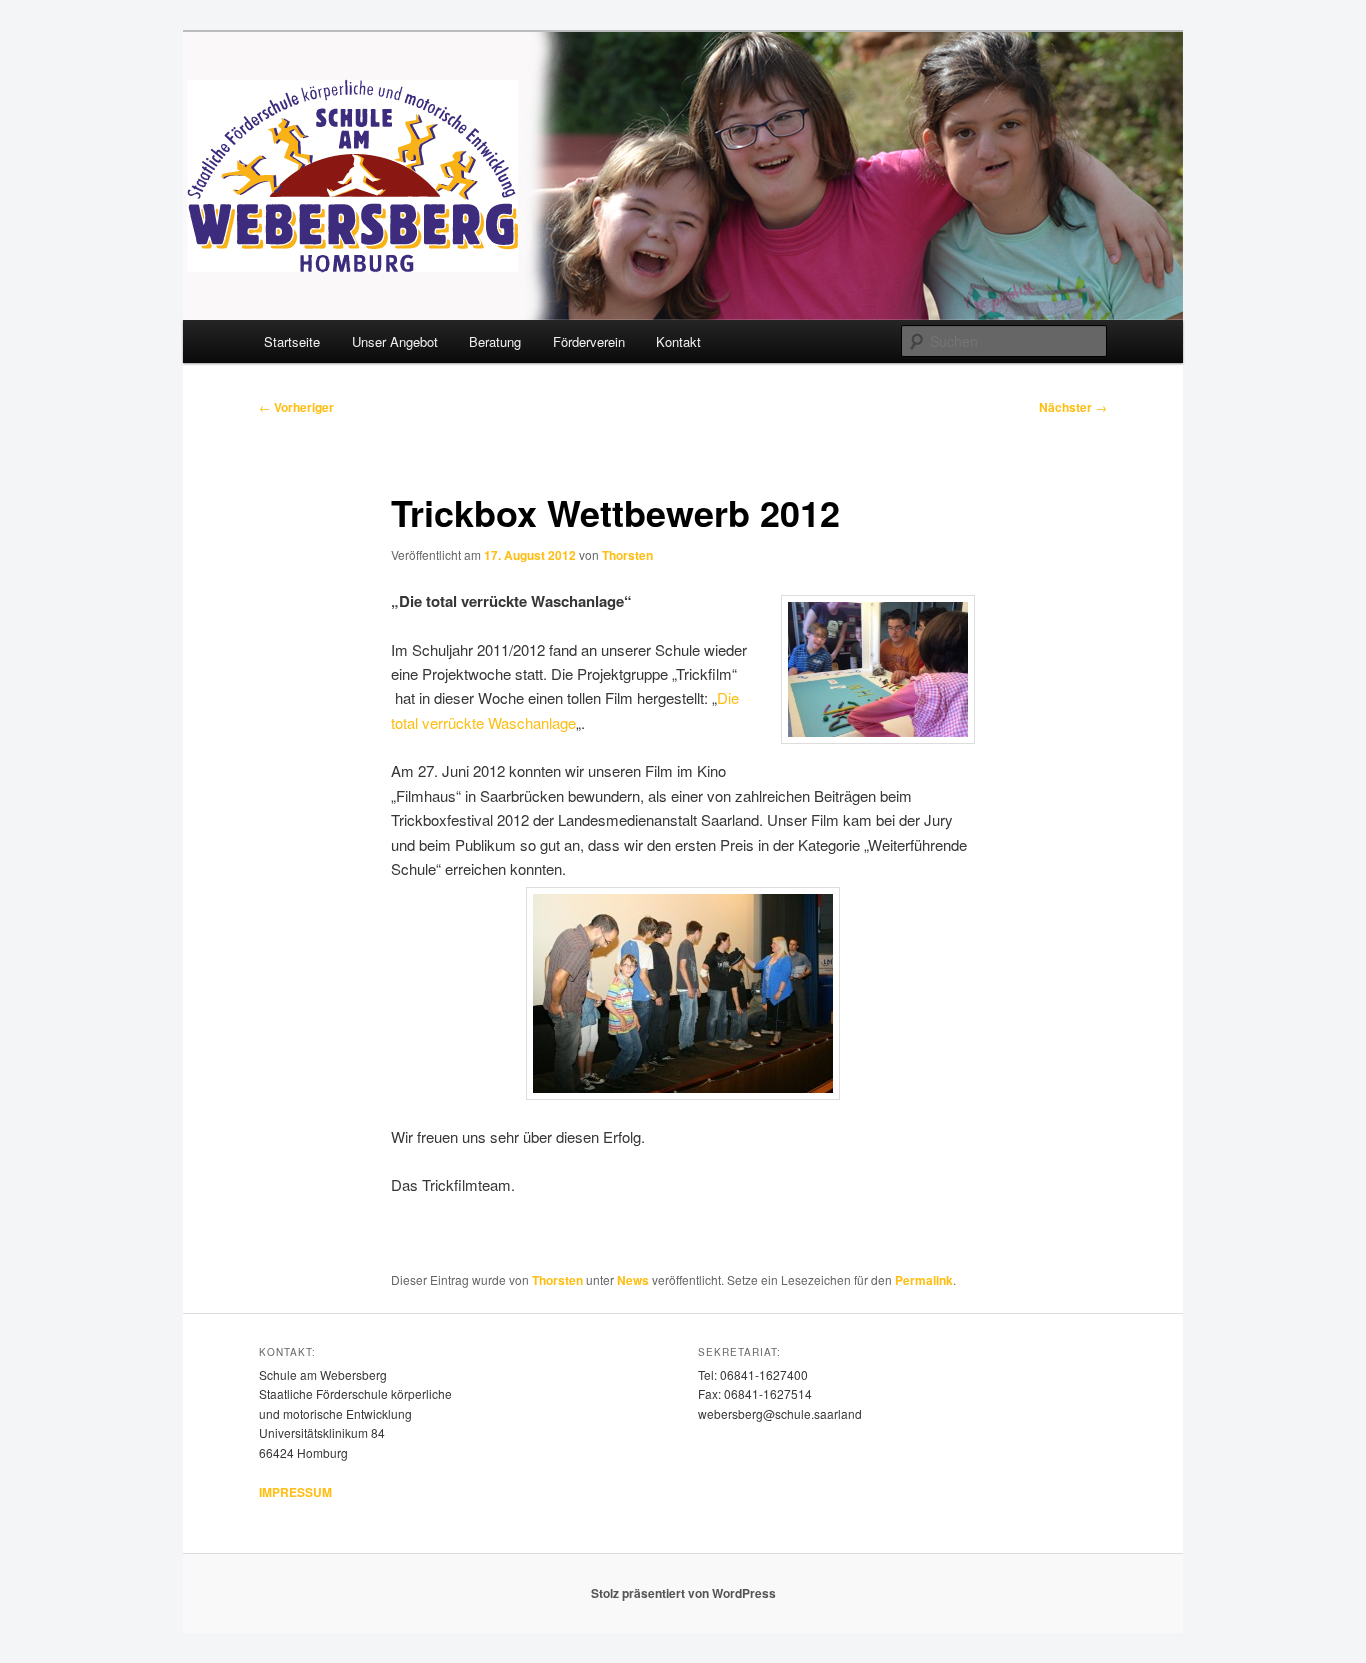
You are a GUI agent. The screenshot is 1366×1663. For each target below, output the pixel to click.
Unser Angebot (395, 341)
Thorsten (627, 555)
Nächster (1073, 407)
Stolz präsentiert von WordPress (683, 1593)
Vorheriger (296, 407)
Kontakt (678, 341)
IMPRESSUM (295, 1492)
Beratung (495, 341)
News (633, 1280)
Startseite (292, 341)
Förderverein (589, 341)
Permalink (924, 1280)
